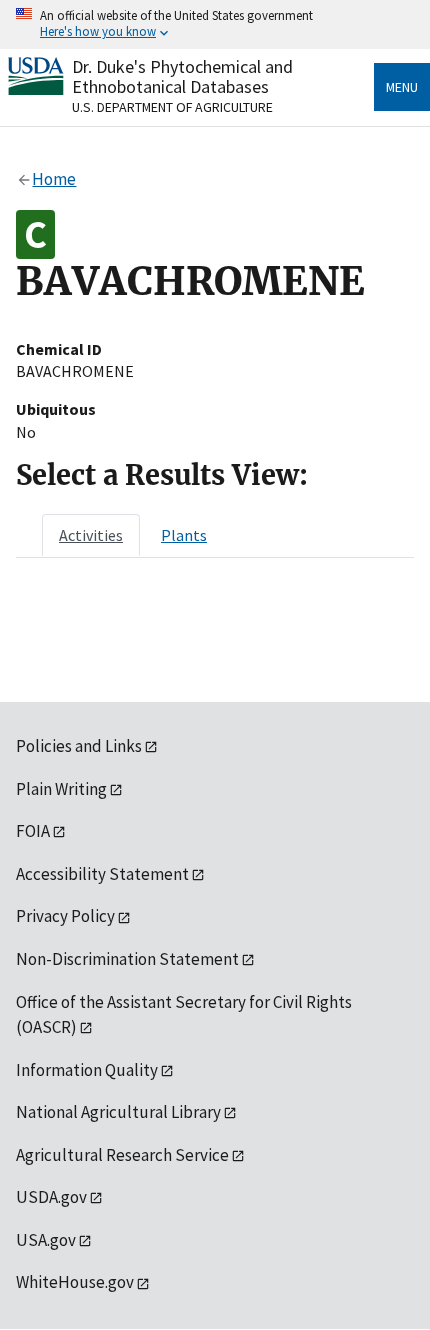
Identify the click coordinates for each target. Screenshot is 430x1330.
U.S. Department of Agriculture (172, 107)
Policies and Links (79, 746)
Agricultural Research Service (122, 1155)
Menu (402, 87)
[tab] (91, 535)
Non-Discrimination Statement (127, 959)
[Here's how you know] (215, 24)
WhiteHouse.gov (75, 1282)
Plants (184, 535)
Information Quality (87, 1070)
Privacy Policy (65, 916)
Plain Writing (61, 789)
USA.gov (46, 1240)
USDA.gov (51, 1197)
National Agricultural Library (118, 1112)
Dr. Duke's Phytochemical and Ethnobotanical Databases (182, 76)
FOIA (33, 831)
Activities (91, 535)
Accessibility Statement (102, 874)
